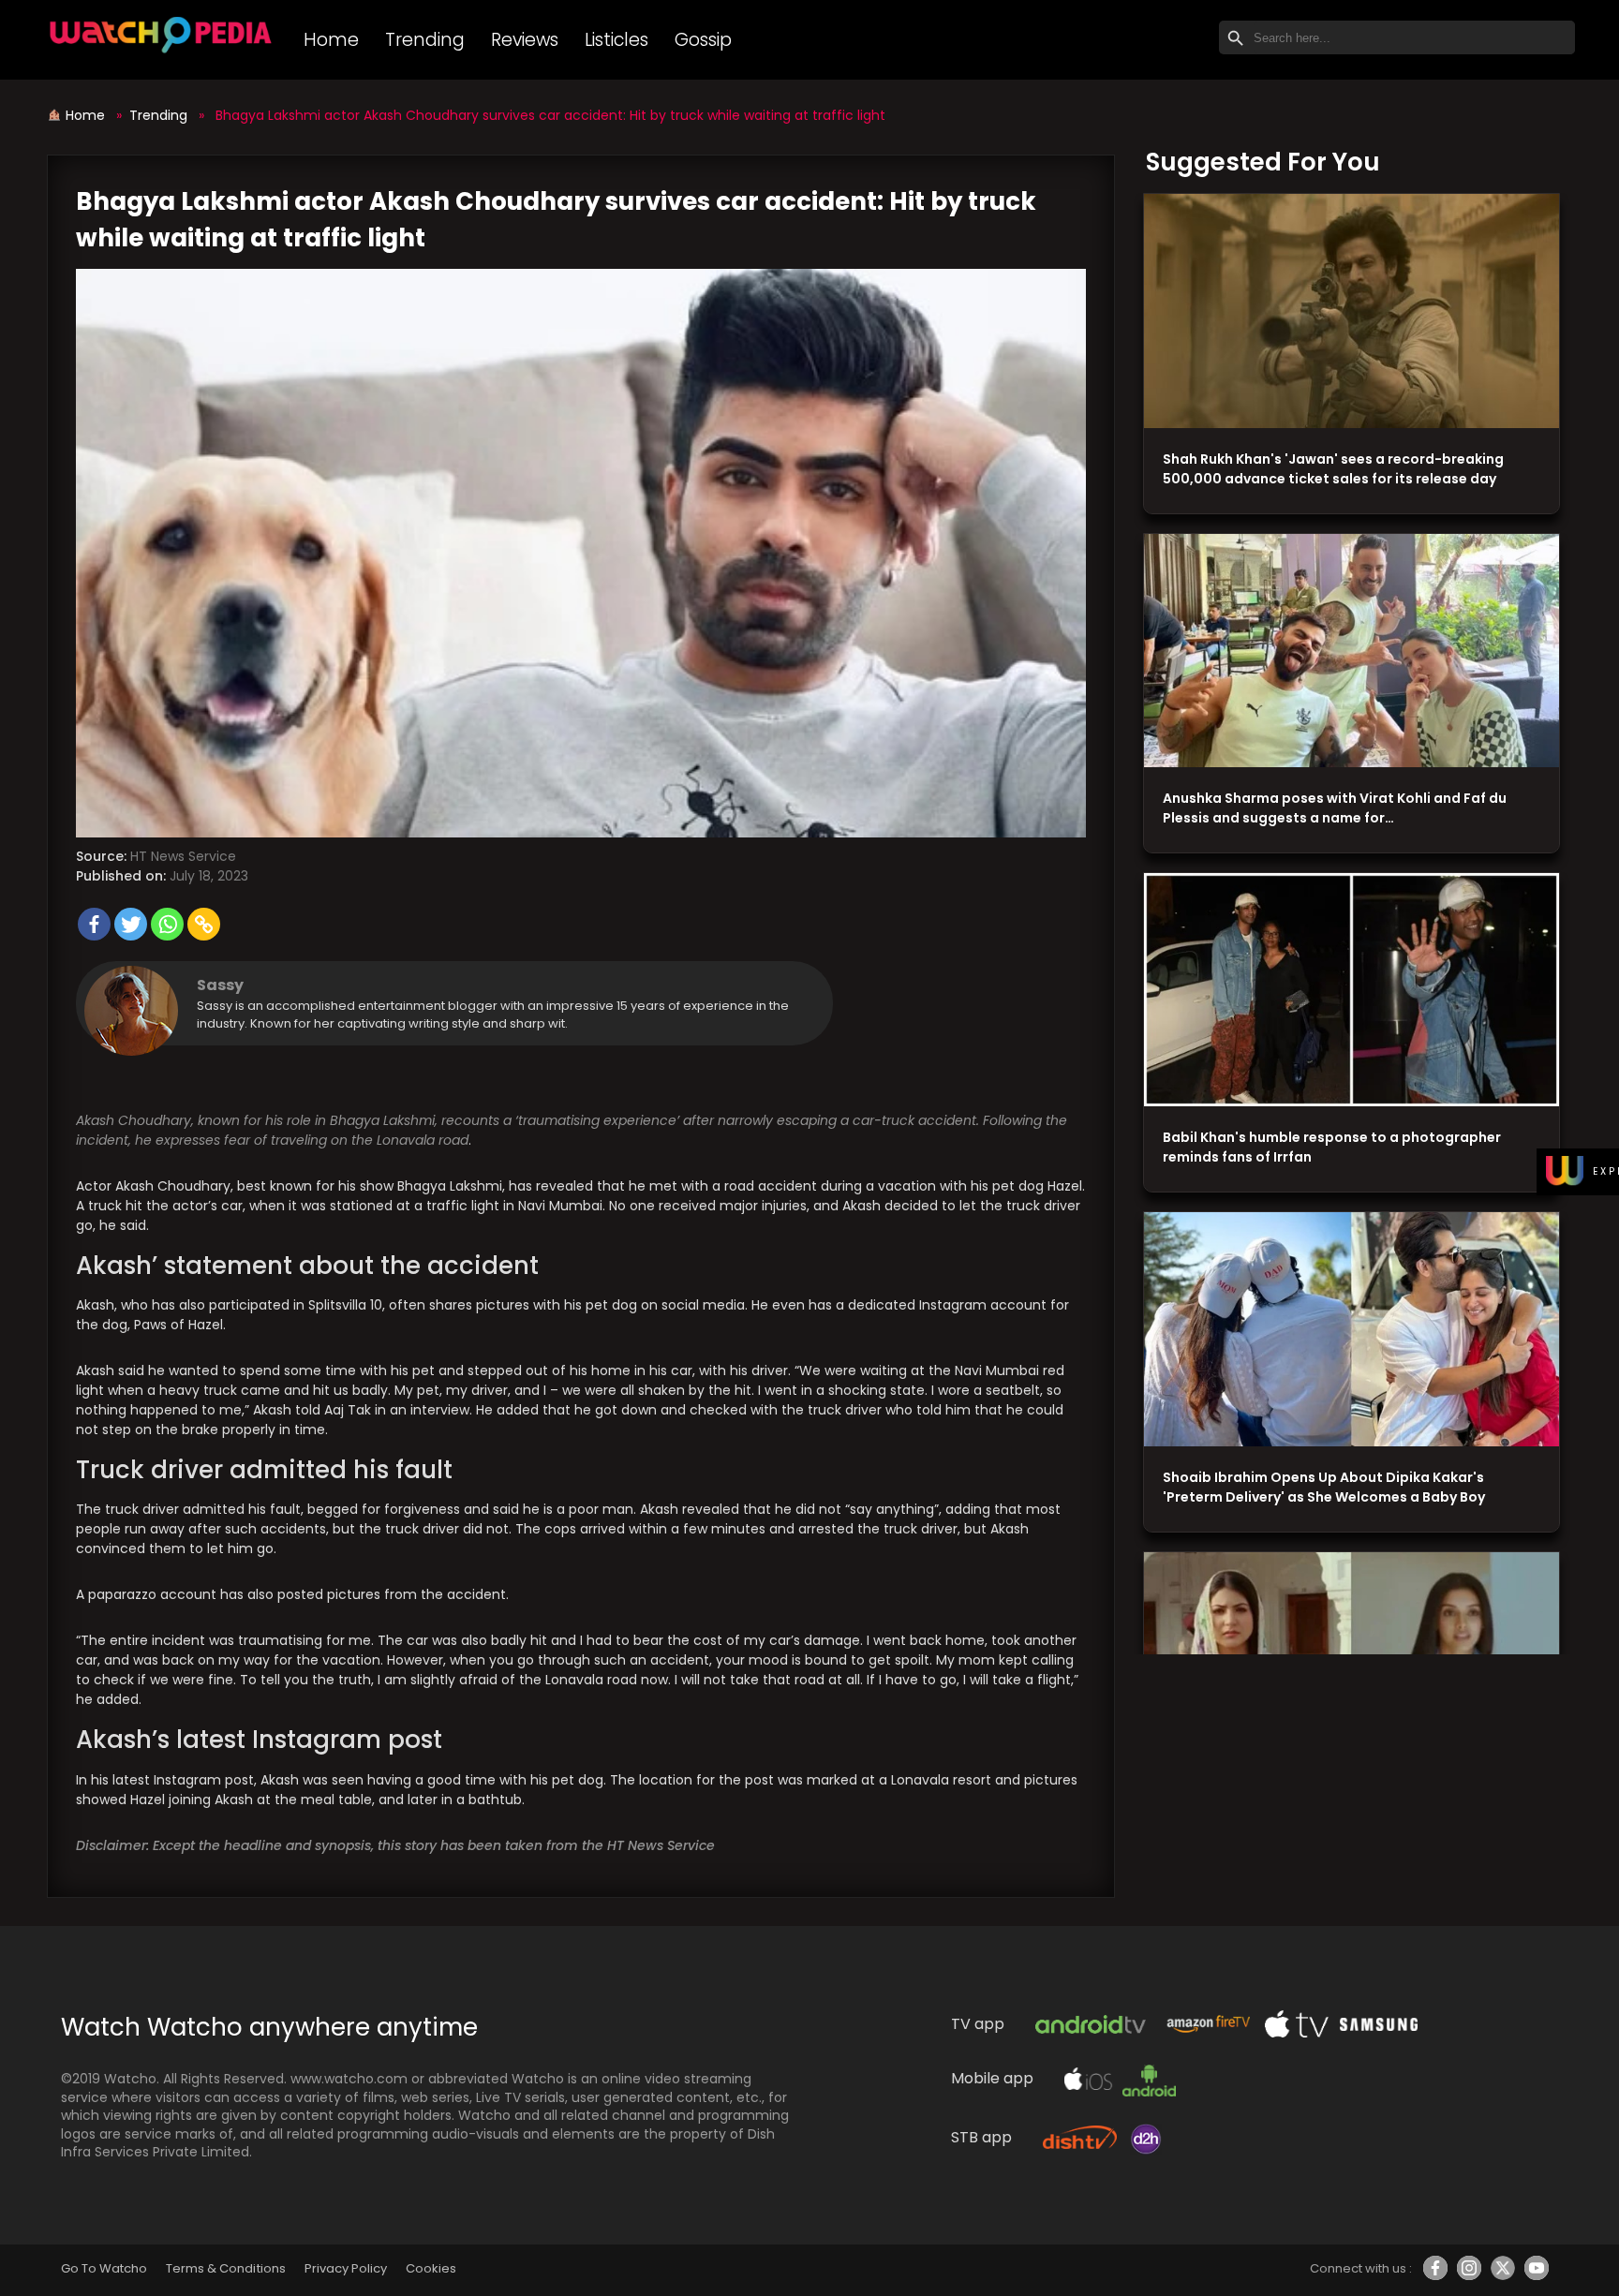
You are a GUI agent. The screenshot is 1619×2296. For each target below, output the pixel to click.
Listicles (616, 40)
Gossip (703, 40)
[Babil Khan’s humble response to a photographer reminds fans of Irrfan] (1352, 990)
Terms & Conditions (225, 2268)
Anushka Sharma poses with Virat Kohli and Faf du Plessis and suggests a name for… (1335, 808)
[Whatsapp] (167, 924)
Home (331, 40)
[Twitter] (131, 924)
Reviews (525, 40)
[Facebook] (94, 924)
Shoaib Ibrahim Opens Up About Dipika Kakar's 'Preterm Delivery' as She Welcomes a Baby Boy (1324, 1487)
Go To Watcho (104, 2268)
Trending (425, 40)
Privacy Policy (346, 2268)
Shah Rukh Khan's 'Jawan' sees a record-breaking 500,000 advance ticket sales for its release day (1333, 469)
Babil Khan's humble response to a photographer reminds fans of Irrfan (1332, 1147)
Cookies (431, 2268)
